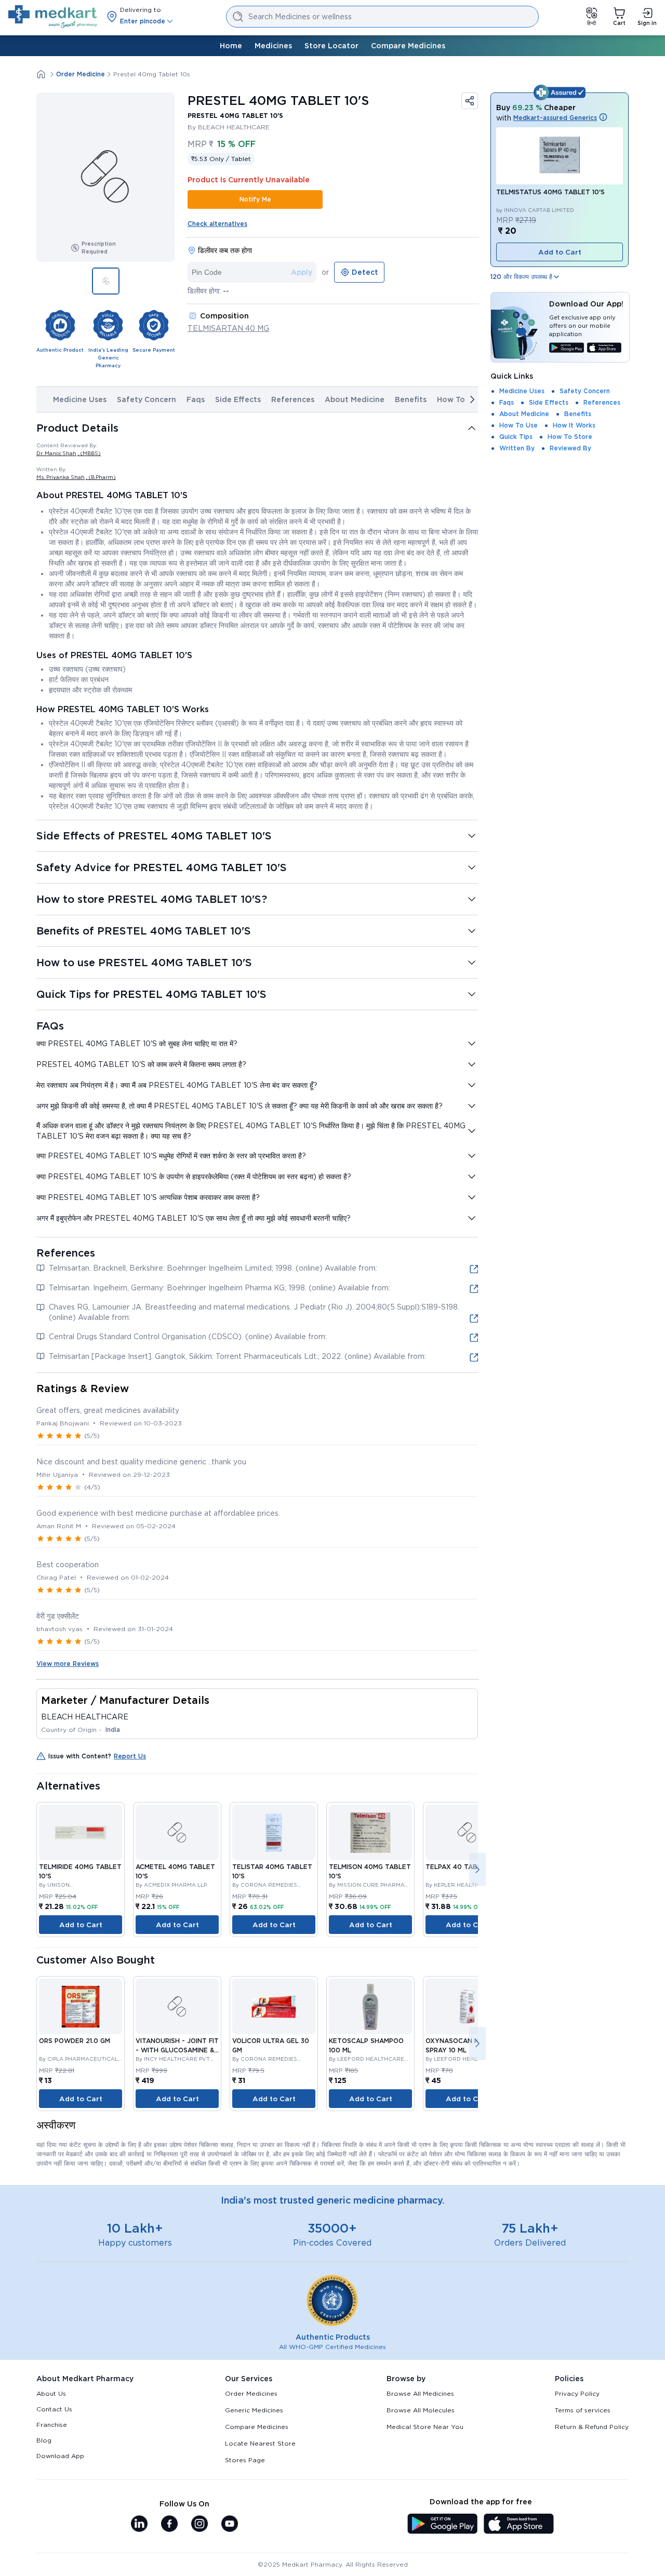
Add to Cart (81, 1925)
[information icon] (603, 118)
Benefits (411, 399)
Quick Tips (516, 437)
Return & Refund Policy (592, 2427)
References (293, 399)
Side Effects (238, 399)
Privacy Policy (577, 2393)
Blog (44, 2440)
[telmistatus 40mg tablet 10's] (560, 156)
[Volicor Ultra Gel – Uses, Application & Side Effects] (274, 2006)
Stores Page (245, 2460)
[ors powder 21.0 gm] (81, 2006)
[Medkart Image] (177, 1832)
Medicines (273, 46)
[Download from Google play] (567, 349)
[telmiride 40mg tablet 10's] (81, 1832)
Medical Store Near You (425, 2427)
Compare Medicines (408, 46)
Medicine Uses (80, 399)
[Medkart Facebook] (169, 2525)
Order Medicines (251, 2393)
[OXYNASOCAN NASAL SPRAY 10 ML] (467, 2006)
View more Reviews (68, 1664)
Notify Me (255, 199)
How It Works (574, 425)
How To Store (570, 437)
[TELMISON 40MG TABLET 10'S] (370, 1832)
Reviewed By (570, 448)
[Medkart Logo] (53, 17)
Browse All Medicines (420, 2393)
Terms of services (583, 2410)
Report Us (130, 1756)
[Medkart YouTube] (230, 2525)
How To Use (459, 399)
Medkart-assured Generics (555, 118)
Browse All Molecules (421, 2410)
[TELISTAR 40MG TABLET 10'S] (274, 1832)
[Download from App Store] (604, 349)
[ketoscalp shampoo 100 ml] (370, 2006)
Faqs (196, 399)
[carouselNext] (472, 399)
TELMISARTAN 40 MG (228, 328)
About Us (51, 2393)
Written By (517, 448)
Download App (60, 2456)
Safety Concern (147, 399)
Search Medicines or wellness (300, 17)
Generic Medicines (254, 2410)
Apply (302, 272)
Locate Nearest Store (260, 2443)
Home (231, 46)
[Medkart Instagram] (199, 2525)
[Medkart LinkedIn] (139, 2525)
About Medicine (355, 399)
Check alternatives (217, 224)
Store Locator (331, 46)
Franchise (52, 2425)
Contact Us (54, 2409)
